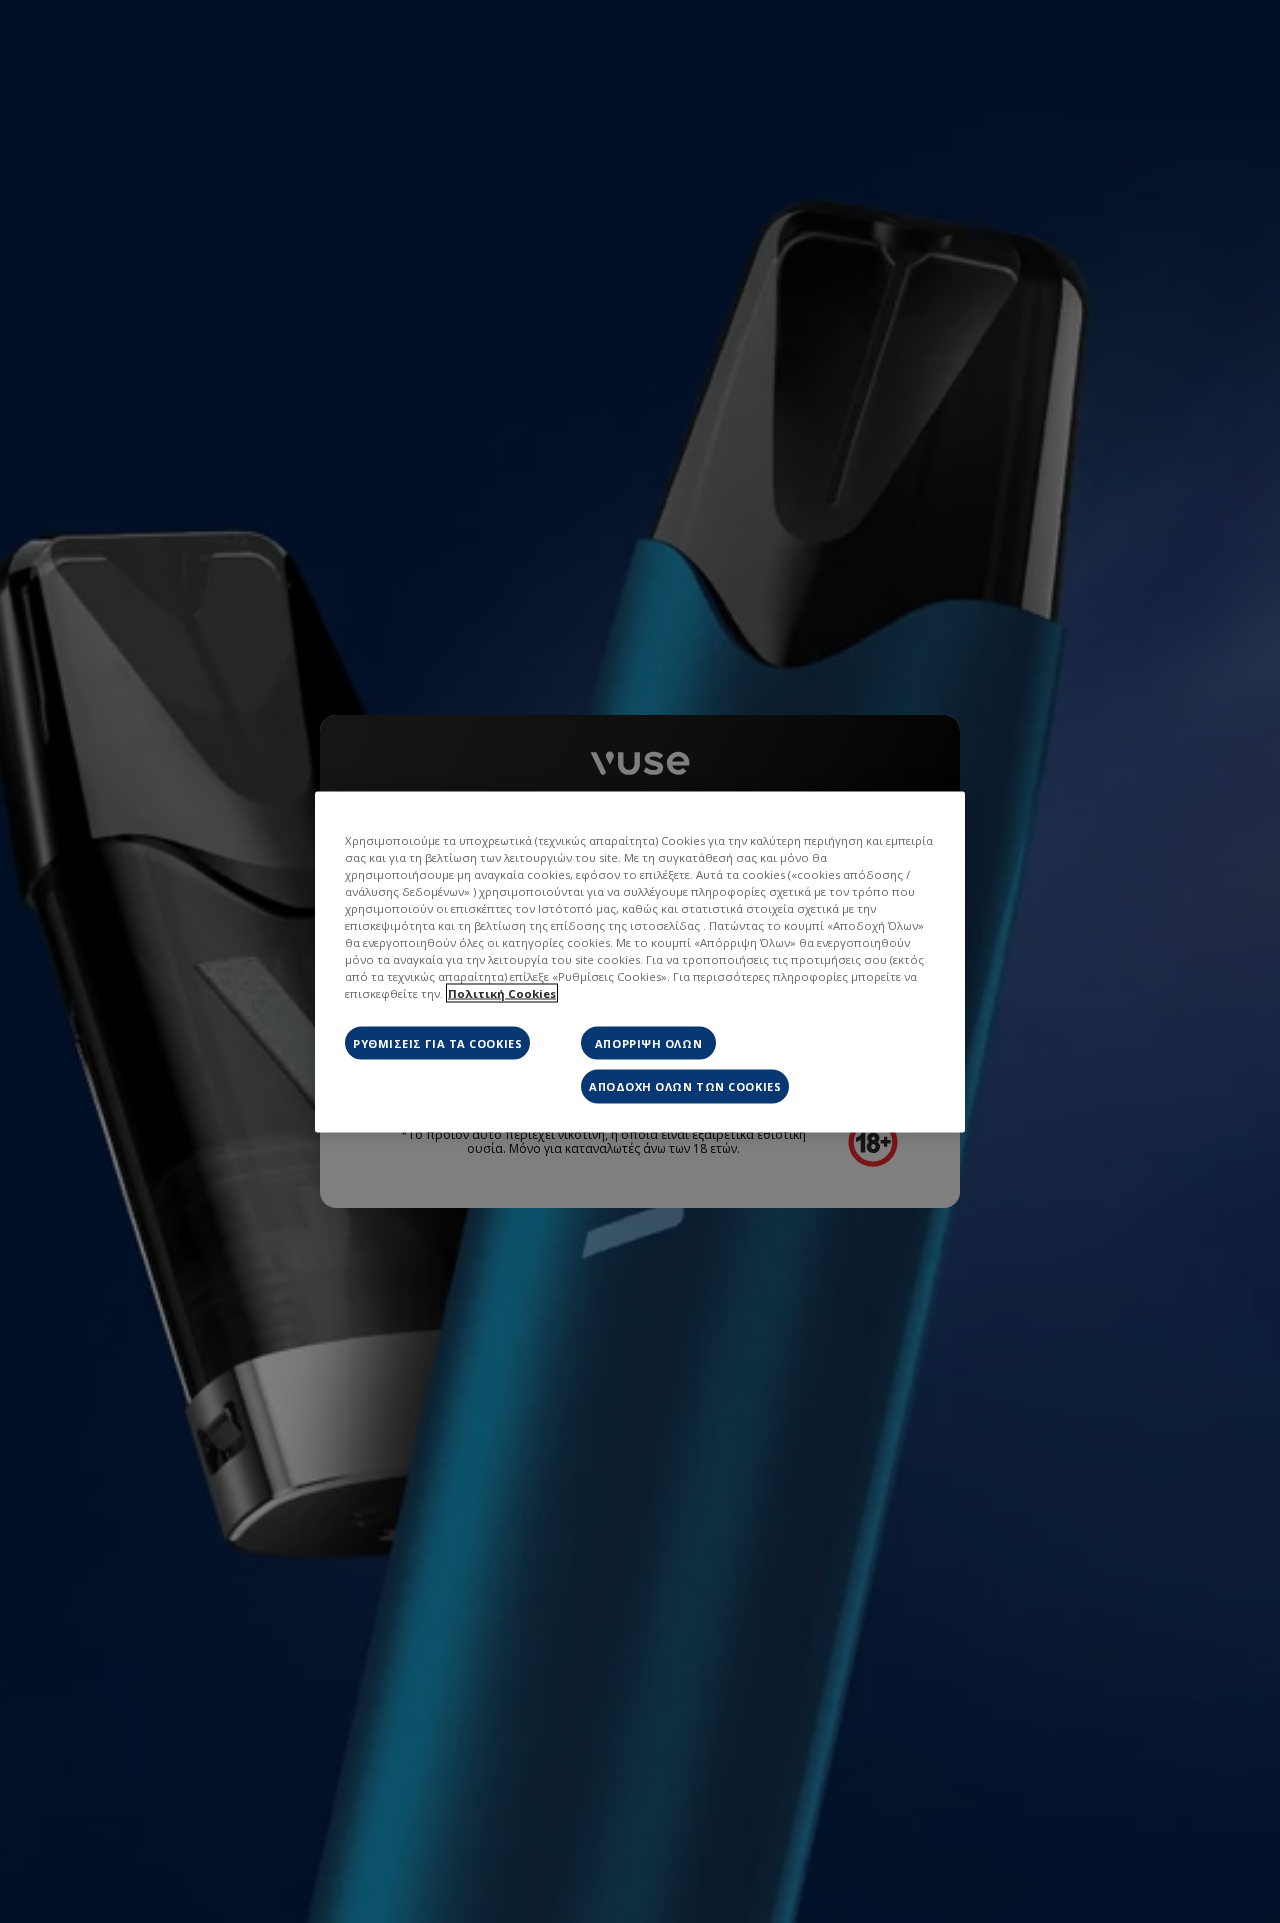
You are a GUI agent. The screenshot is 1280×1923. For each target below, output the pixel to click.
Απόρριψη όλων (648, 1043)
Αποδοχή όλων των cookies (685, 1086)
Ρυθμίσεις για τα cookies (437, 1043)
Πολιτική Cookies (502, 993)
